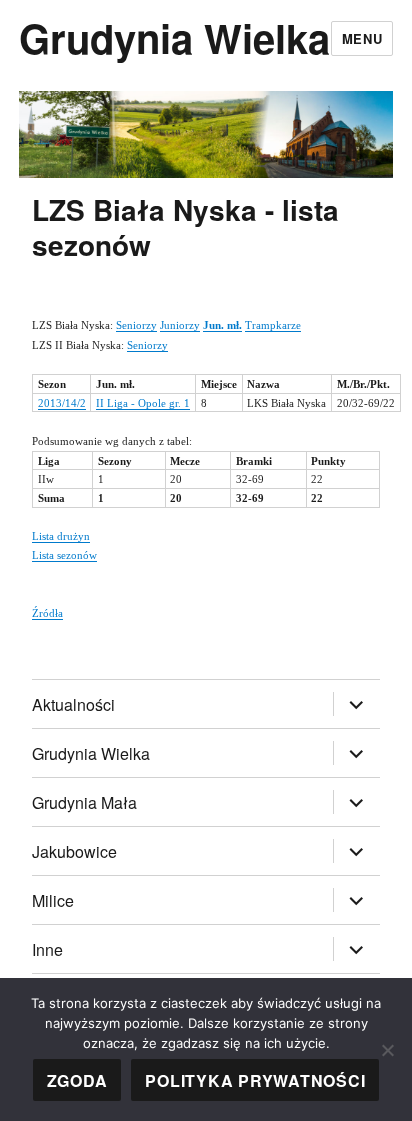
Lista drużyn (61, 536)
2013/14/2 (62, 403)
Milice (53, 900)
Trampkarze (273, 325)
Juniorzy (180, 325)
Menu (362, 38)
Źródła (47, 613)
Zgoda (77, 1080)
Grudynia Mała (84, 802)
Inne (47, 949)
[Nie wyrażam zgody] (387, 1050)
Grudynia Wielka (174, 37)
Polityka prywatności (255, 1080)
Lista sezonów (64, 555)
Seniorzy (136, 325)
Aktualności (73, 704)
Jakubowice (74, 851)
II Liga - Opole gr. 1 (143, 403)
